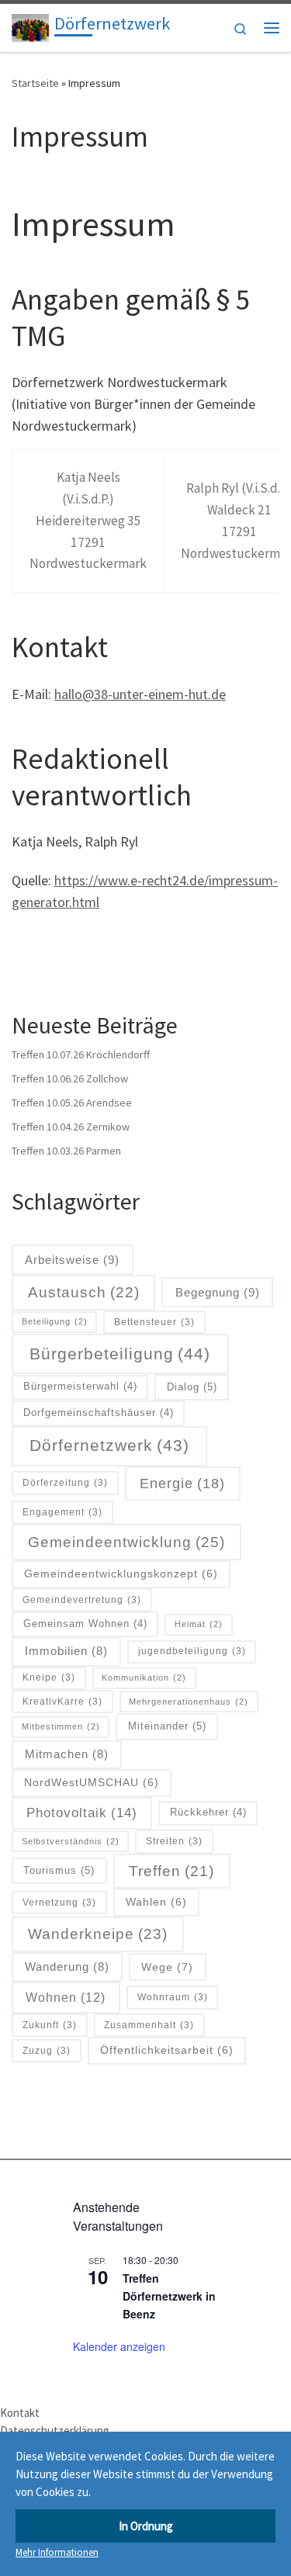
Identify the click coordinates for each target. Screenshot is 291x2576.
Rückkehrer (208, 1813)
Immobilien (66, 1651)
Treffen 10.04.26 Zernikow (71, 1127)
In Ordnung (146, 2526)
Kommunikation (144, 1678)
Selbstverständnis (71, 1841)
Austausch (84, 1292)
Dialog (192, 1387)
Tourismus (59, 1870)
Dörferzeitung (65, 1482)
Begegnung (218, 1292)
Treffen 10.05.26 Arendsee (72, 1103)
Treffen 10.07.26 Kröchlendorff (81, 1054)
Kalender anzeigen (119, 2346)
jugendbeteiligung (192, 1651)
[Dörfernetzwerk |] (30, 26)
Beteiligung (55, 1321)
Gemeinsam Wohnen (85, 1624)
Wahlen (156, 1902)
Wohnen (66, 1997)
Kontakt (20, 2413)
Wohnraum (173, 1997)
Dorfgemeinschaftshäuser (99, 1413)
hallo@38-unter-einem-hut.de (140, 694)
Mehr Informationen (57, 2552)
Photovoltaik (82, 1813)
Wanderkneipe (98, 1934)
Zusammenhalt (149, 2025)
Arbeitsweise (72, 1260)
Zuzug (47, 2050)
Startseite (35, 83)
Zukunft (50, 2025)
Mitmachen (67, 1754)
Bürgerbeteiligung (120, 1354)
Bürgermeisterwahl (80, 1387)
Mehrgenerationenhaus (189, 1702)
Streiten (174, 1841)
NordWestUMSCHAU (92, 1782)
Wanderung (67, 1967)
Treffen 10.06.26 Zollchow (70, 1079)
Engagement (62, 1512)
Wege (167, 1967)
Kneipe (49, 1677)
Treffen (171, 1871)
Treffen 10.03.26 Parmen (66, 1151)
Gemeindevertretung (82, 1600)
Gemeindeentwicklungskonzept (121, 1574)
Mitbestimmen (61, 1726)
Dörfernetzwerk (109, 1446)
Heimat (199, 1624)
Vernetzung (59, 1902)
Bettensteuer (154, 1322)
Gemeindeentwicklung (126, 1542)
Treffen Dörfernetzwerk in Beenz (169, 2296)
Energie (182, 1484)
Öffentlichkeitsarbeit (167, 2050)
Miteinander (167, 1726)
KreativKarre (62, 1701)
